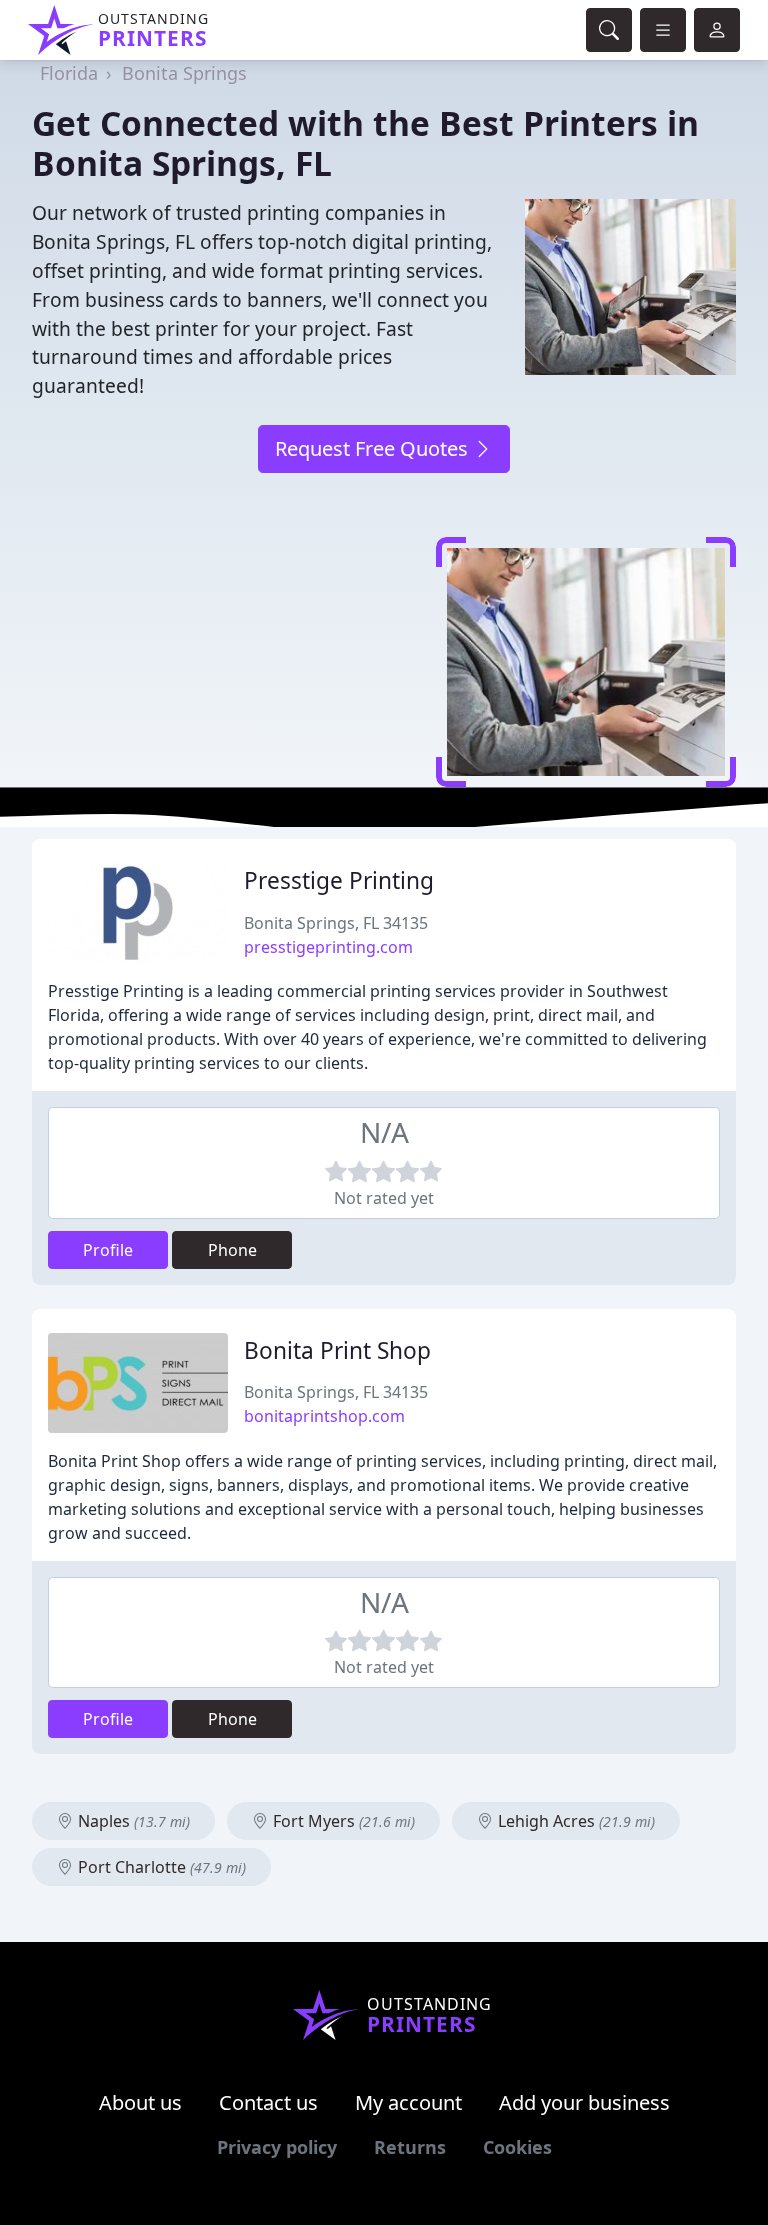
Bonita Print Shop (337, 1350)
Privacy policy (277, 2147)
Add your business (584, 2102)
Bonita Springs (184, 73)
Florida (69, 73)
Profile (108, 1250)
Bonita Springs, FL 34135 (336, 923)
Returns (410, 2147)
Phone (232, 1250)
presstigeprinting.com (328, 947)
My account (408, 2102)
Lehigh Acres (574, 1821)
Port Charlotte (160, 1867)
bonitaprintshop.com (324, 1416)
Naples (132, 1821)
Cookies (517, 2147)
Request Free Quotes (374, 448)
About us (140, 2102)
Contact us (268, 2102)
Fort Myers (342, 1821)
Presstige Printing (339, 880)
